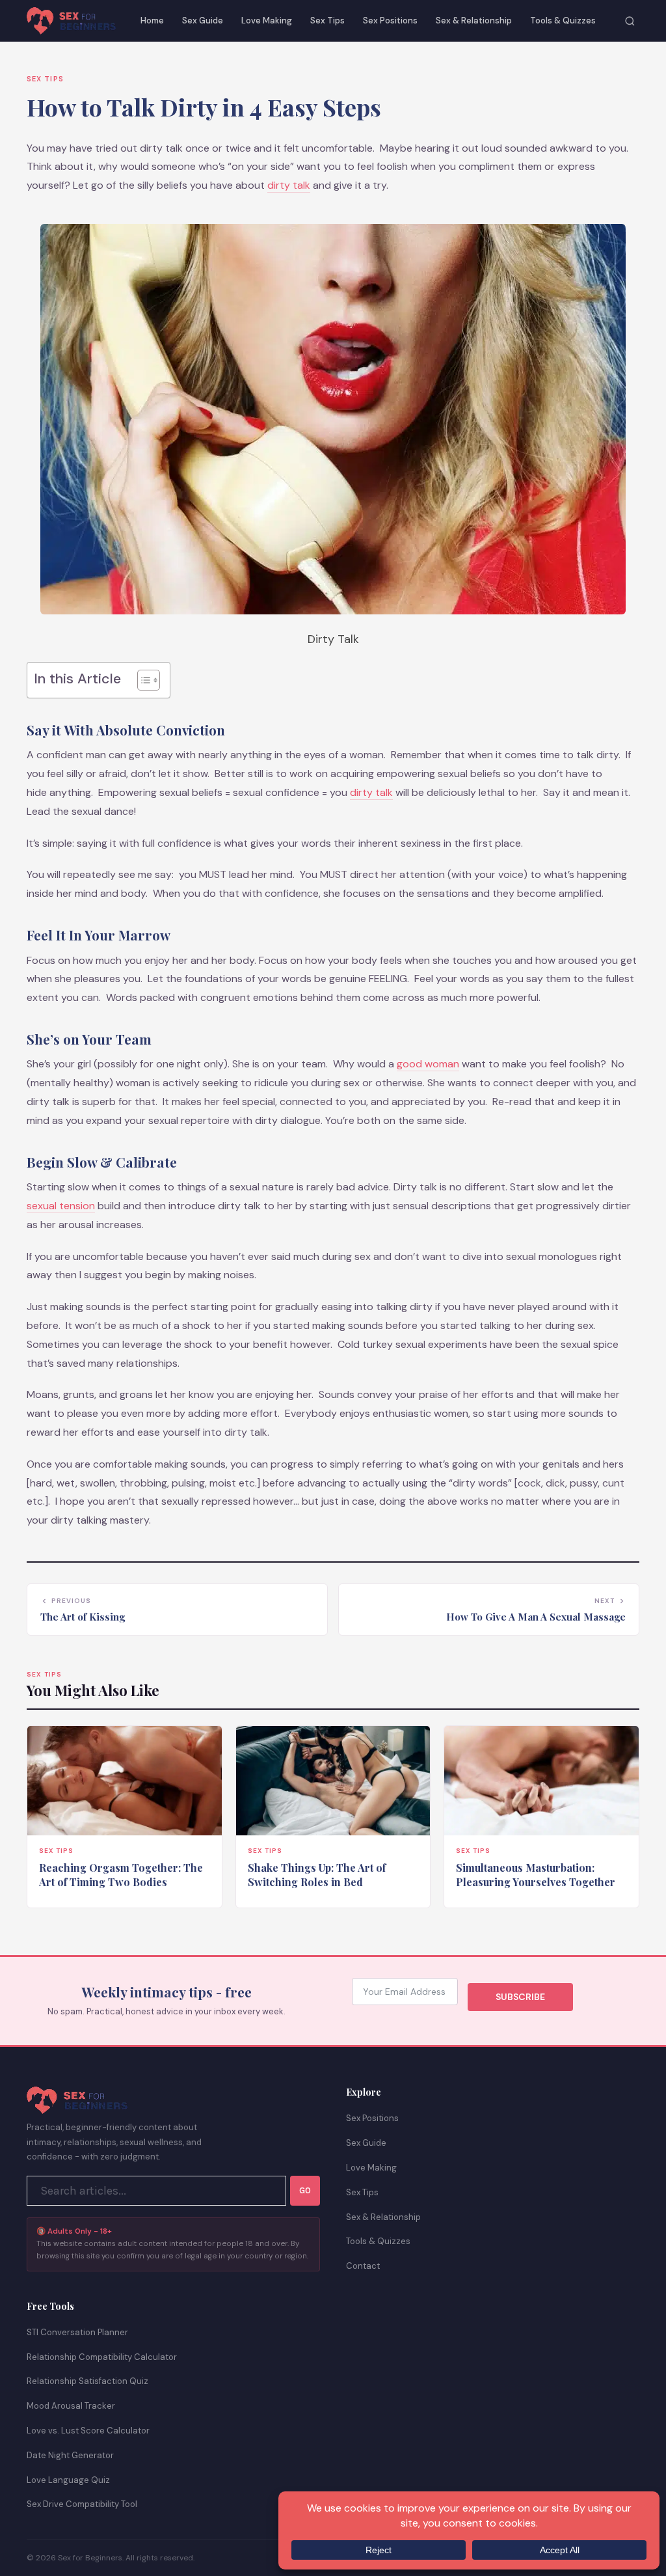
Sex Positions (390, 21)
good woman (428, 1064)
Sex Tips (327, 21)
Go (305, 2190)
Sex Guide (203, 21)
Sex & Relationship (474, 21)
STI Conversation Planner (77, 2332)
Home (152, 21)
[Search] (630, 21)
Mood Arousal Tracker (71, 2406)
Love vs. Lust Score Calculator (88, 2431)
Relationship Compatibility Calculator (102, 2357)
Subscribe (520, 1997)
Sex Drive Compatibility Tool (82, 2504)
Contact (363, 2266)
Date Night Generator (70, 2455)
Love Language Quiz (68, 2480)
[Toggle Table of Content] (142, 680)
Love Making (267, 21)
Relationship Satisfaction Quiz (87, 2381)
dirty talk (289, 185)
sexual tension (61, 1206)
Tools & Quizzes (563, 21)
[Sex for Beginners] (71, 21)
